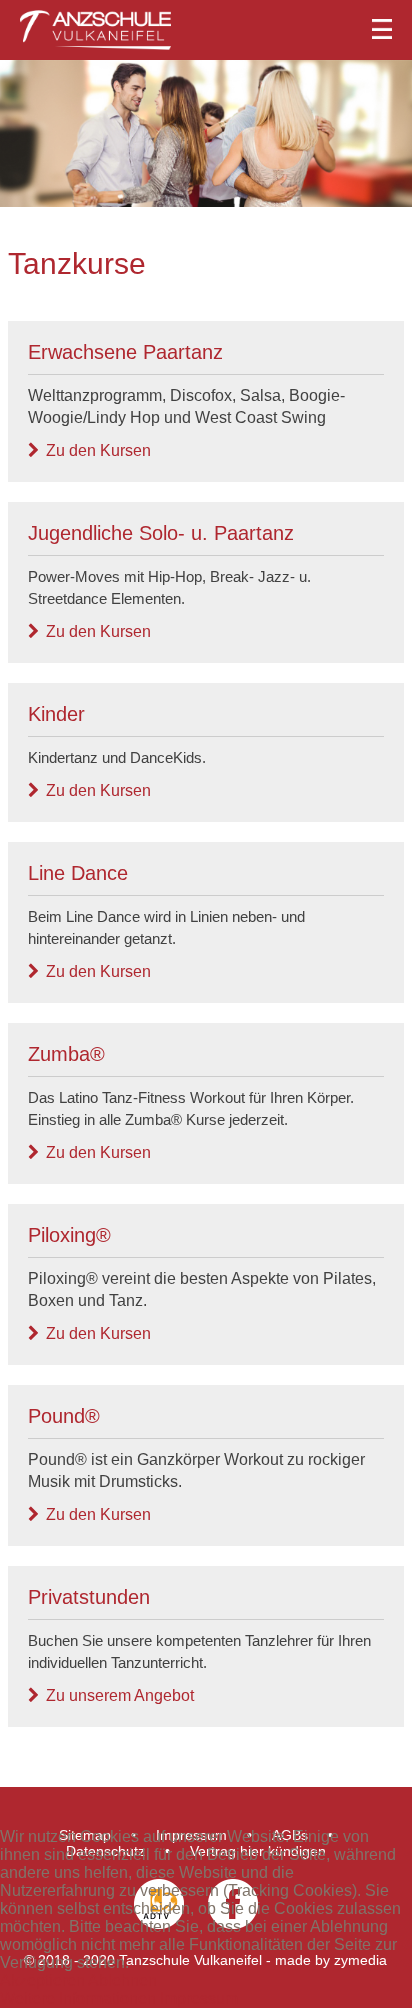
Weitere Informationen (78, 1998)
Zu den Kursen (98, 450)
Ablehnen (122, 1980)
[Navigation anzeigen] (206, 25)
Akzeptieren (42, 1980)
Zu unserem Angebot (120, 1695)
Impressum (199, 1998)
